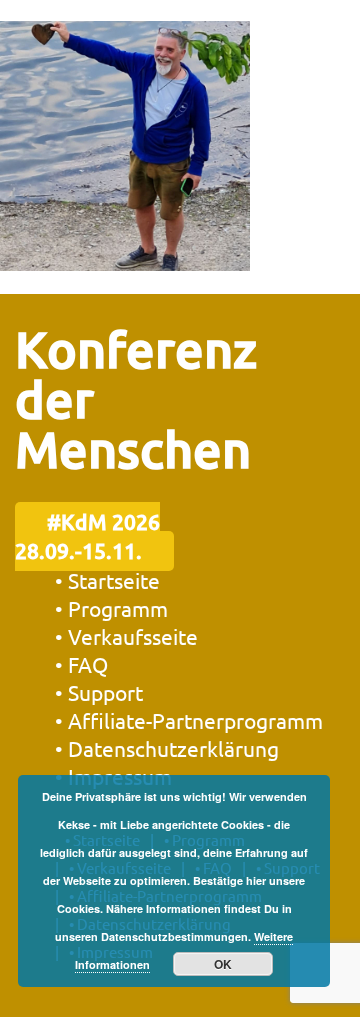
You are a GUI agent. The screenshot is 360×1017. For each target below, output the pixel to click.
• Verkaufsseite (126, 636)
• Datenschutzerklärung (167, 748)
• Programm (111, 608)
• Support (99, 692)
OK (223, 964)
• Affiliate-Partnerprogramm (189, 720)
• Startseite (107, 580)
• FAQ (81, 664)
